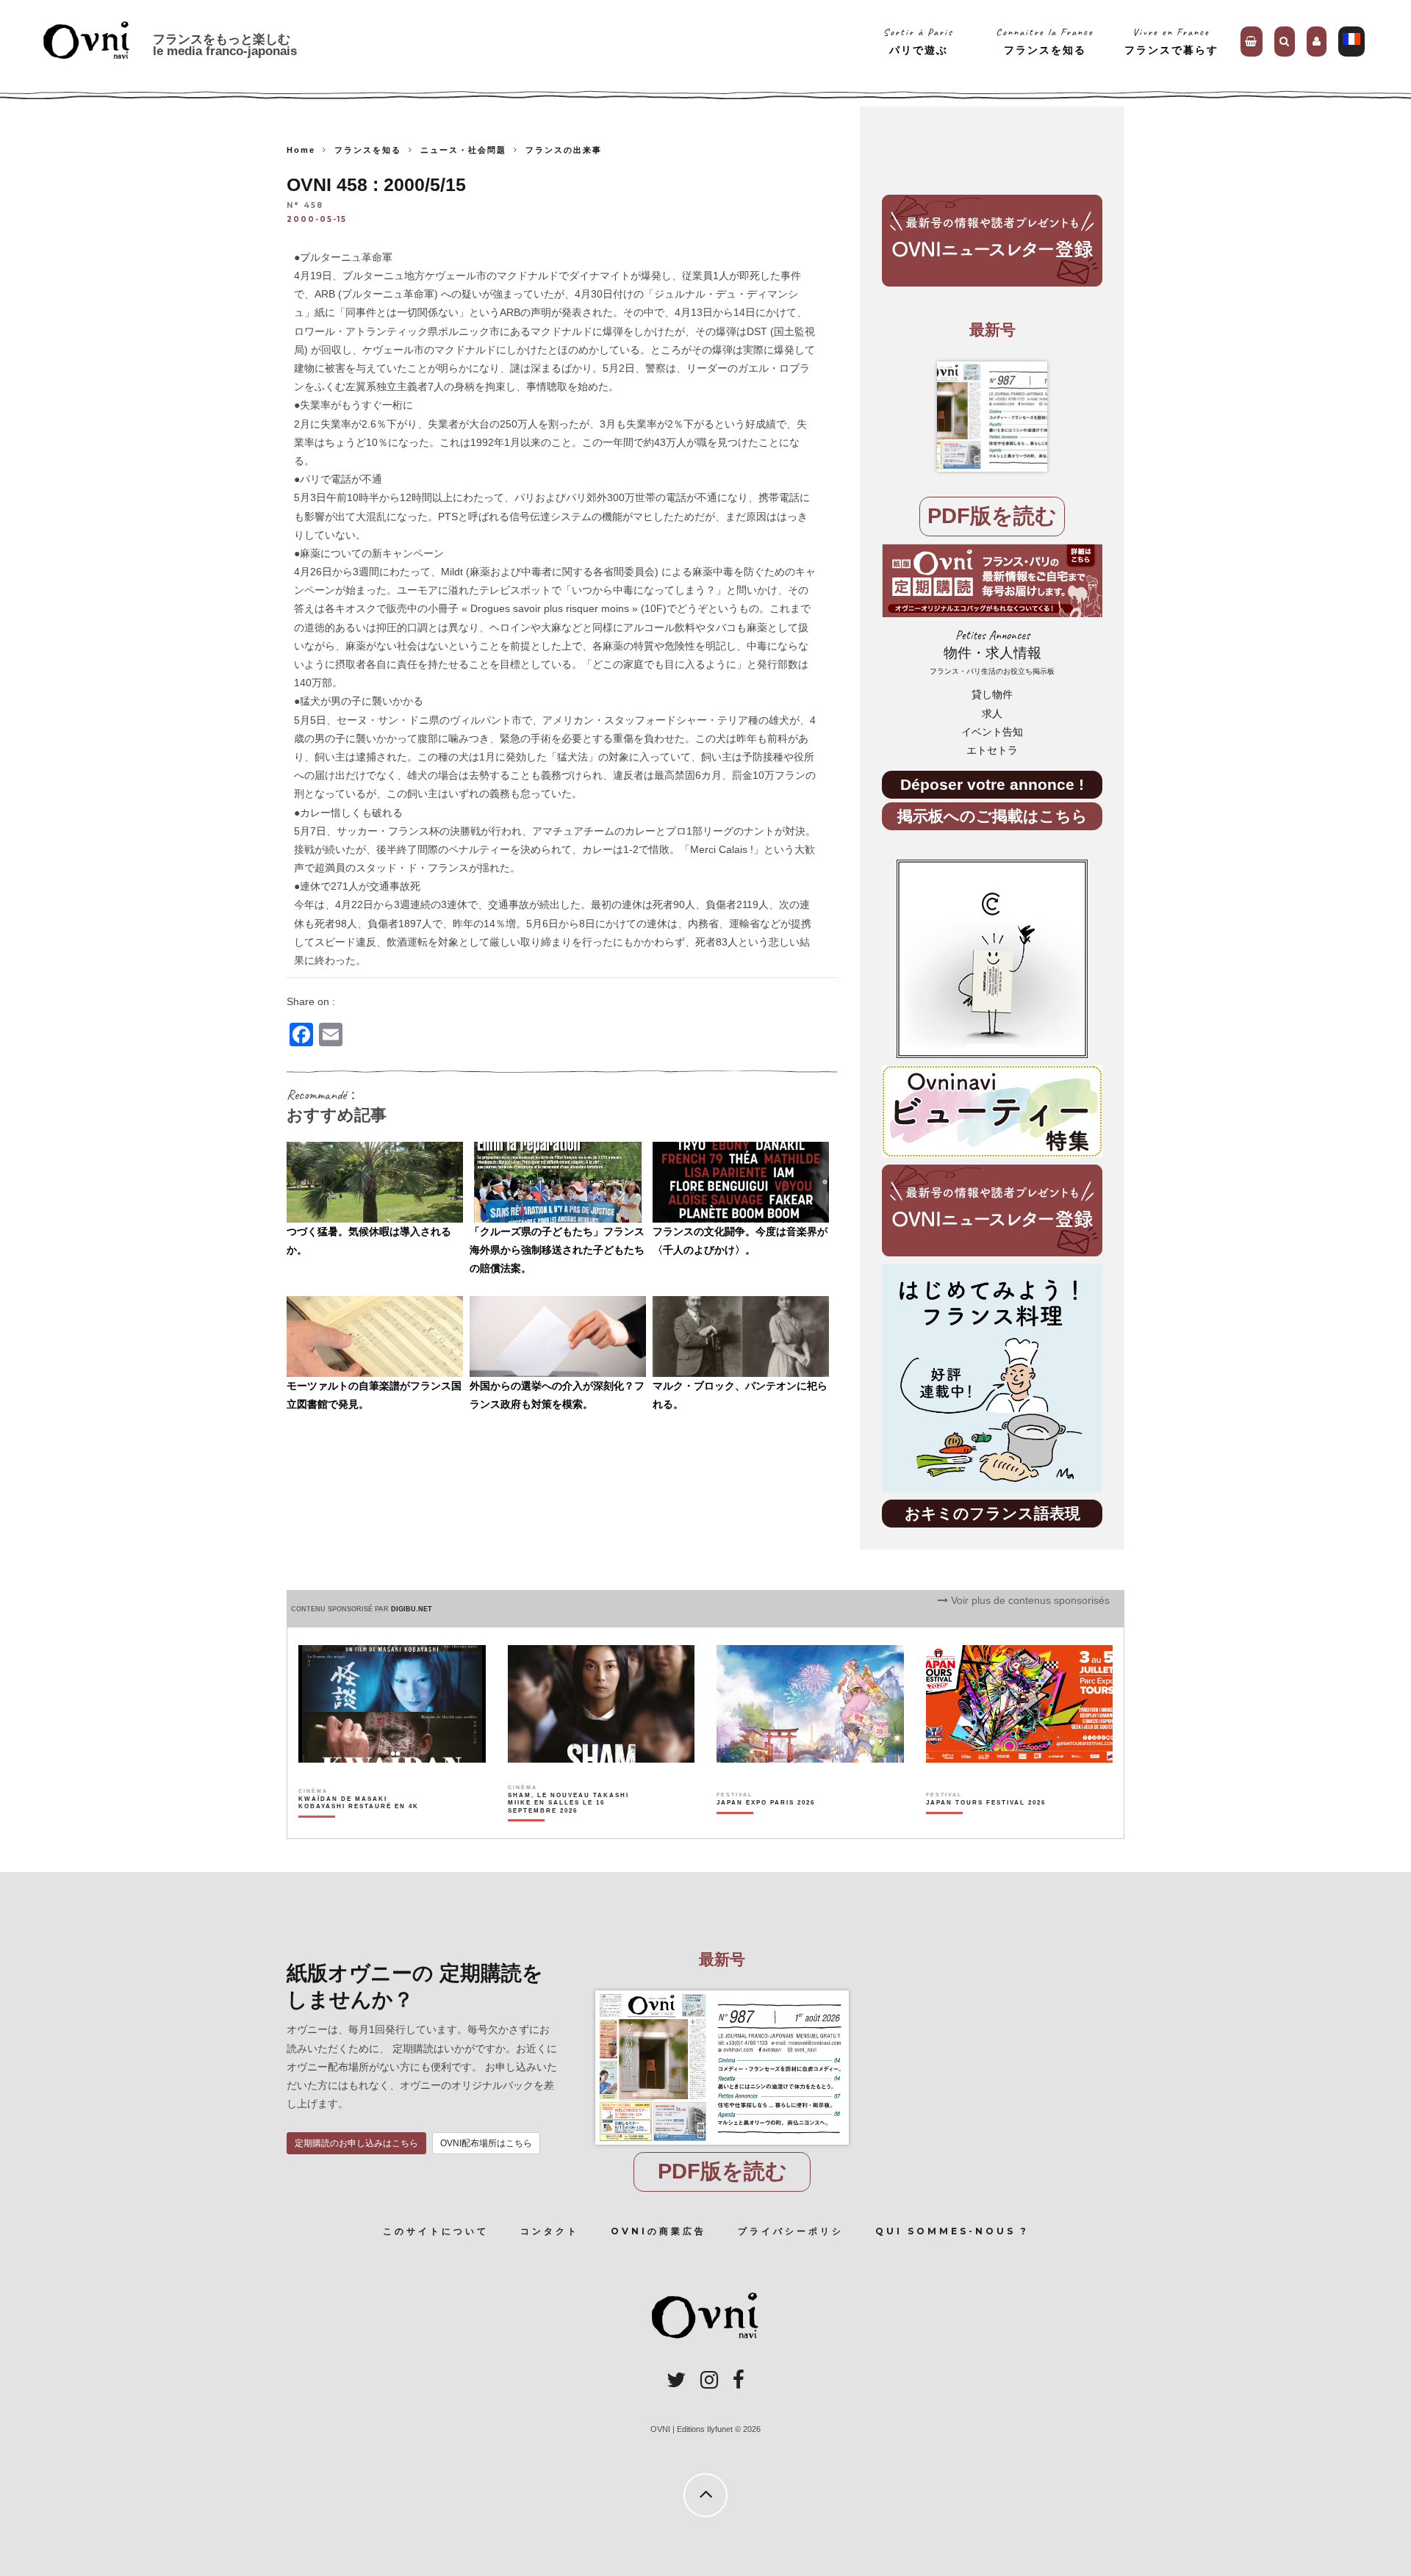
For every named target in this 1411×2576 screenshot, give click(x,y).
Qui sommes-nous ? (952, 2231)
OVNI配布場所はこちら (486, 2143)
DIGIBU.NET (412, 1609)
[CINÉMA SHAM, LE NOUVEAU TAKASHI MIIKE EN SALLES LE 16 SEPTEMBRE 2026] (569, 1828)
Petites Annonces (992, 652)
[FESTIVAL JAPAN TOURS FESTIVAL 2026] (986, 1828)
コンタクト (550, 2231)
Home (301, 150)
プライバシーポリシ (791, 2231)
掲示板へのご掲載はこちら (992, 816)
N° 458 (305, 206)
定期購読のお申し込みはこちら (356, 2143)
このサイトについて (436, 2231)
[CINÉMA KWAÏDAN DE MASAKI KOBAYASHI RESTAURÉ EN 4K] (360, 1828)
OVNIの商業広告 (658, 2231)
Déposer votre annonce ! (992, 784)
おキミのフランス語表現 (992, 1513)
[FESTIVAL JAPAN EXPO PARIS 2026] (766, 1828)
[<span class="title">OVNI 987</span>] (992, 417)
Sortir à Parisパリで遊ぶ (918, 41)
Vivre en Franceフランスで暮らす (1171, 41)
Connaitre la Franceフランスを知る (1045, 41)
